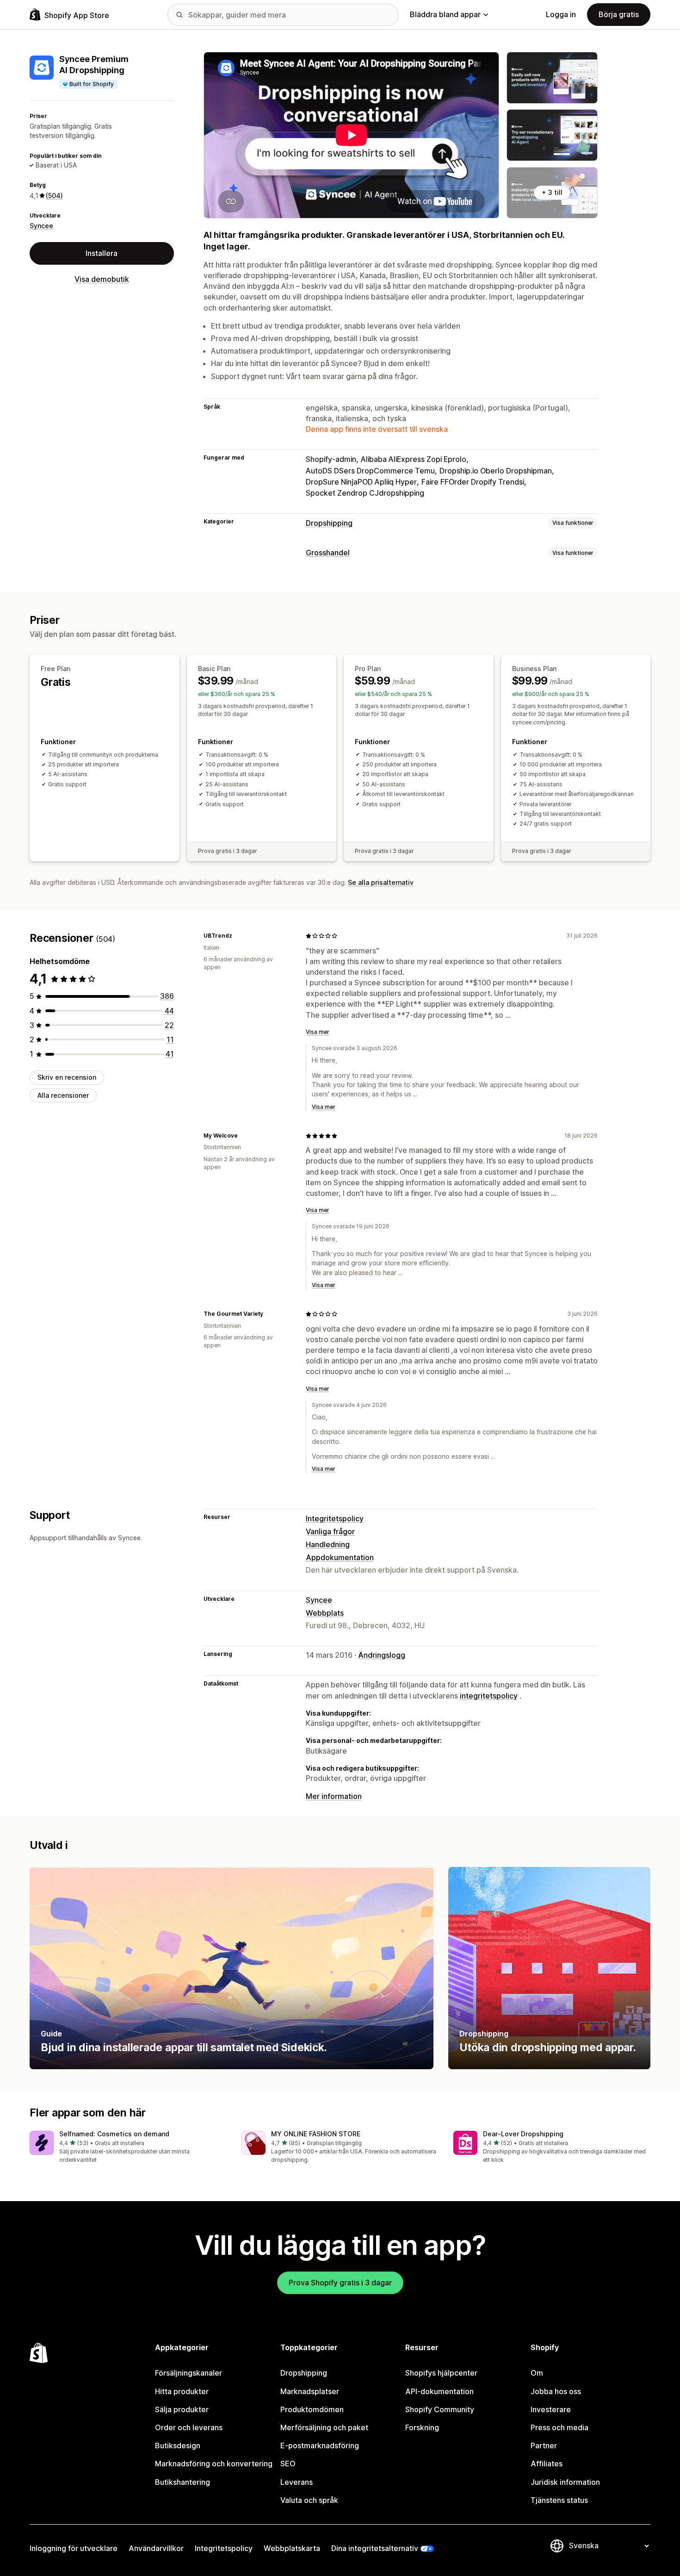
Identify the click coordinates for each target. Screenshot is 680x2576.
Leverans (297, 2482)
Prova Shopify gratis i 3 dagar (340, 2283)
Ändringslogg (382, 1655)
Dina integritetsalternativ (375, 2548)
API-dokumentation (439, 2391)
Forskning (422, 2427)
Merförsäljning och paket (324, 2427)
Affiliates (547, 2464)
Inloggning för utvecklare (74, 2548)
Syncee (41, 226)
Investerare (551, 2409)
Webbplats (325, 1613)
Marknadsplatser (310, 2391)
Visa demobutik (102, 279)
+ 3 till (552, 192)
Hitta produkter (182, 2391)
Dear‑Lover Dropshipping (523, 2134)
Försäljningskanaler (189, 2373)
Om (537, 2373)
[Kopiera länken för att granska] (238, 936)
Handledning (328, 1544)
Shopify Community (440, 2409)
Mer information (334, 1796)
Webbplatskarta (292, 2548)
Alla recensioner (63, 1095)
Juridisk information (565, 2482)
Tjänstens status (559, 2500)
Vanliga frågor (330, 1531)
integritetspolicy (489, 1696)
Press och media (559, 2427)
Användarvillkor (156, 2548)
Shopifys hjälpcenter (441, 2373)
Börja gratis (619, 14)
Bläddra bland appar (445, 14)
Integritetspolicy (335, 1518)
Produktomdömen (312, 2409)
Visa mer (318, 1032)
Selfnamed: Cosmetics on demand (114, 2134)
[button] (128, 2148)
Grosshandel (328, 553)
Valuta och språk (309, 2500)
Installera (102, 253)
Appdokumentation (340, 1557)
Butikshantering (182, 2482)
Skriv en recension (67, 1077)
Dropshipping (329, 523)
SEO (288, 2464)
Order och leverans (189, 2427)
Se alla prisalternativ (381, 882)
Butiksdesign (178, 2445)
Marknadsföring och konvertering (214, 2464)
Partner (544, 2445)
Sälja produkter (182, 2409)
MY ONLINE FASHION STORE (316, 2134)
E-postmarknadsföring (320, 2445)
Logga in (561, 14)
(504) (54, 196)
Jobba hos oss (556, 2391)
